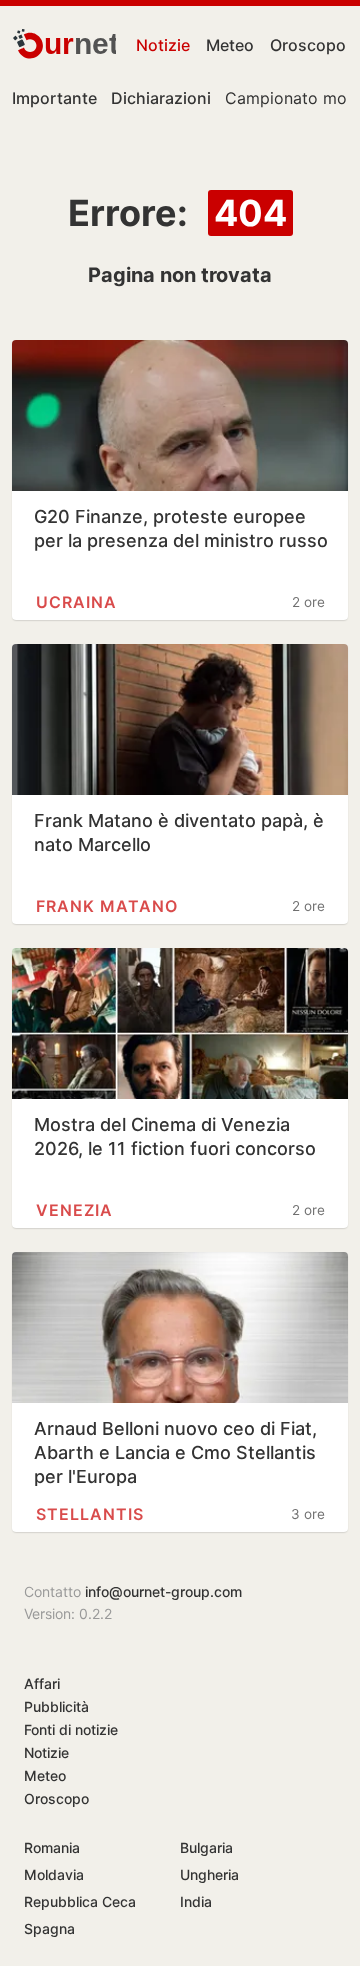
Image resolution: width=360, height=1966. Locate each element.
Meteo (230, 45)
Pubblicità (56, 1706)
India (196, 1901)
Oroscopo (308, 45)
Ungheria (209, 1874)
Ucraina (76, 602)
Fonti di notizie (71, 1729)
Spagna (49, 1928)
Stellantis (90, 1514)
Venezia (74, 1210)
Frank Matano (107, 906)
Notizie (163, 45)
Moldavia (54, 1874)
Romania (52, 1847)
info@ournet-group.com (163, 1591)
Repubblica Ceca (80, 1901)
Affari (42, 1683)
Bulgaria (206, 1847)
